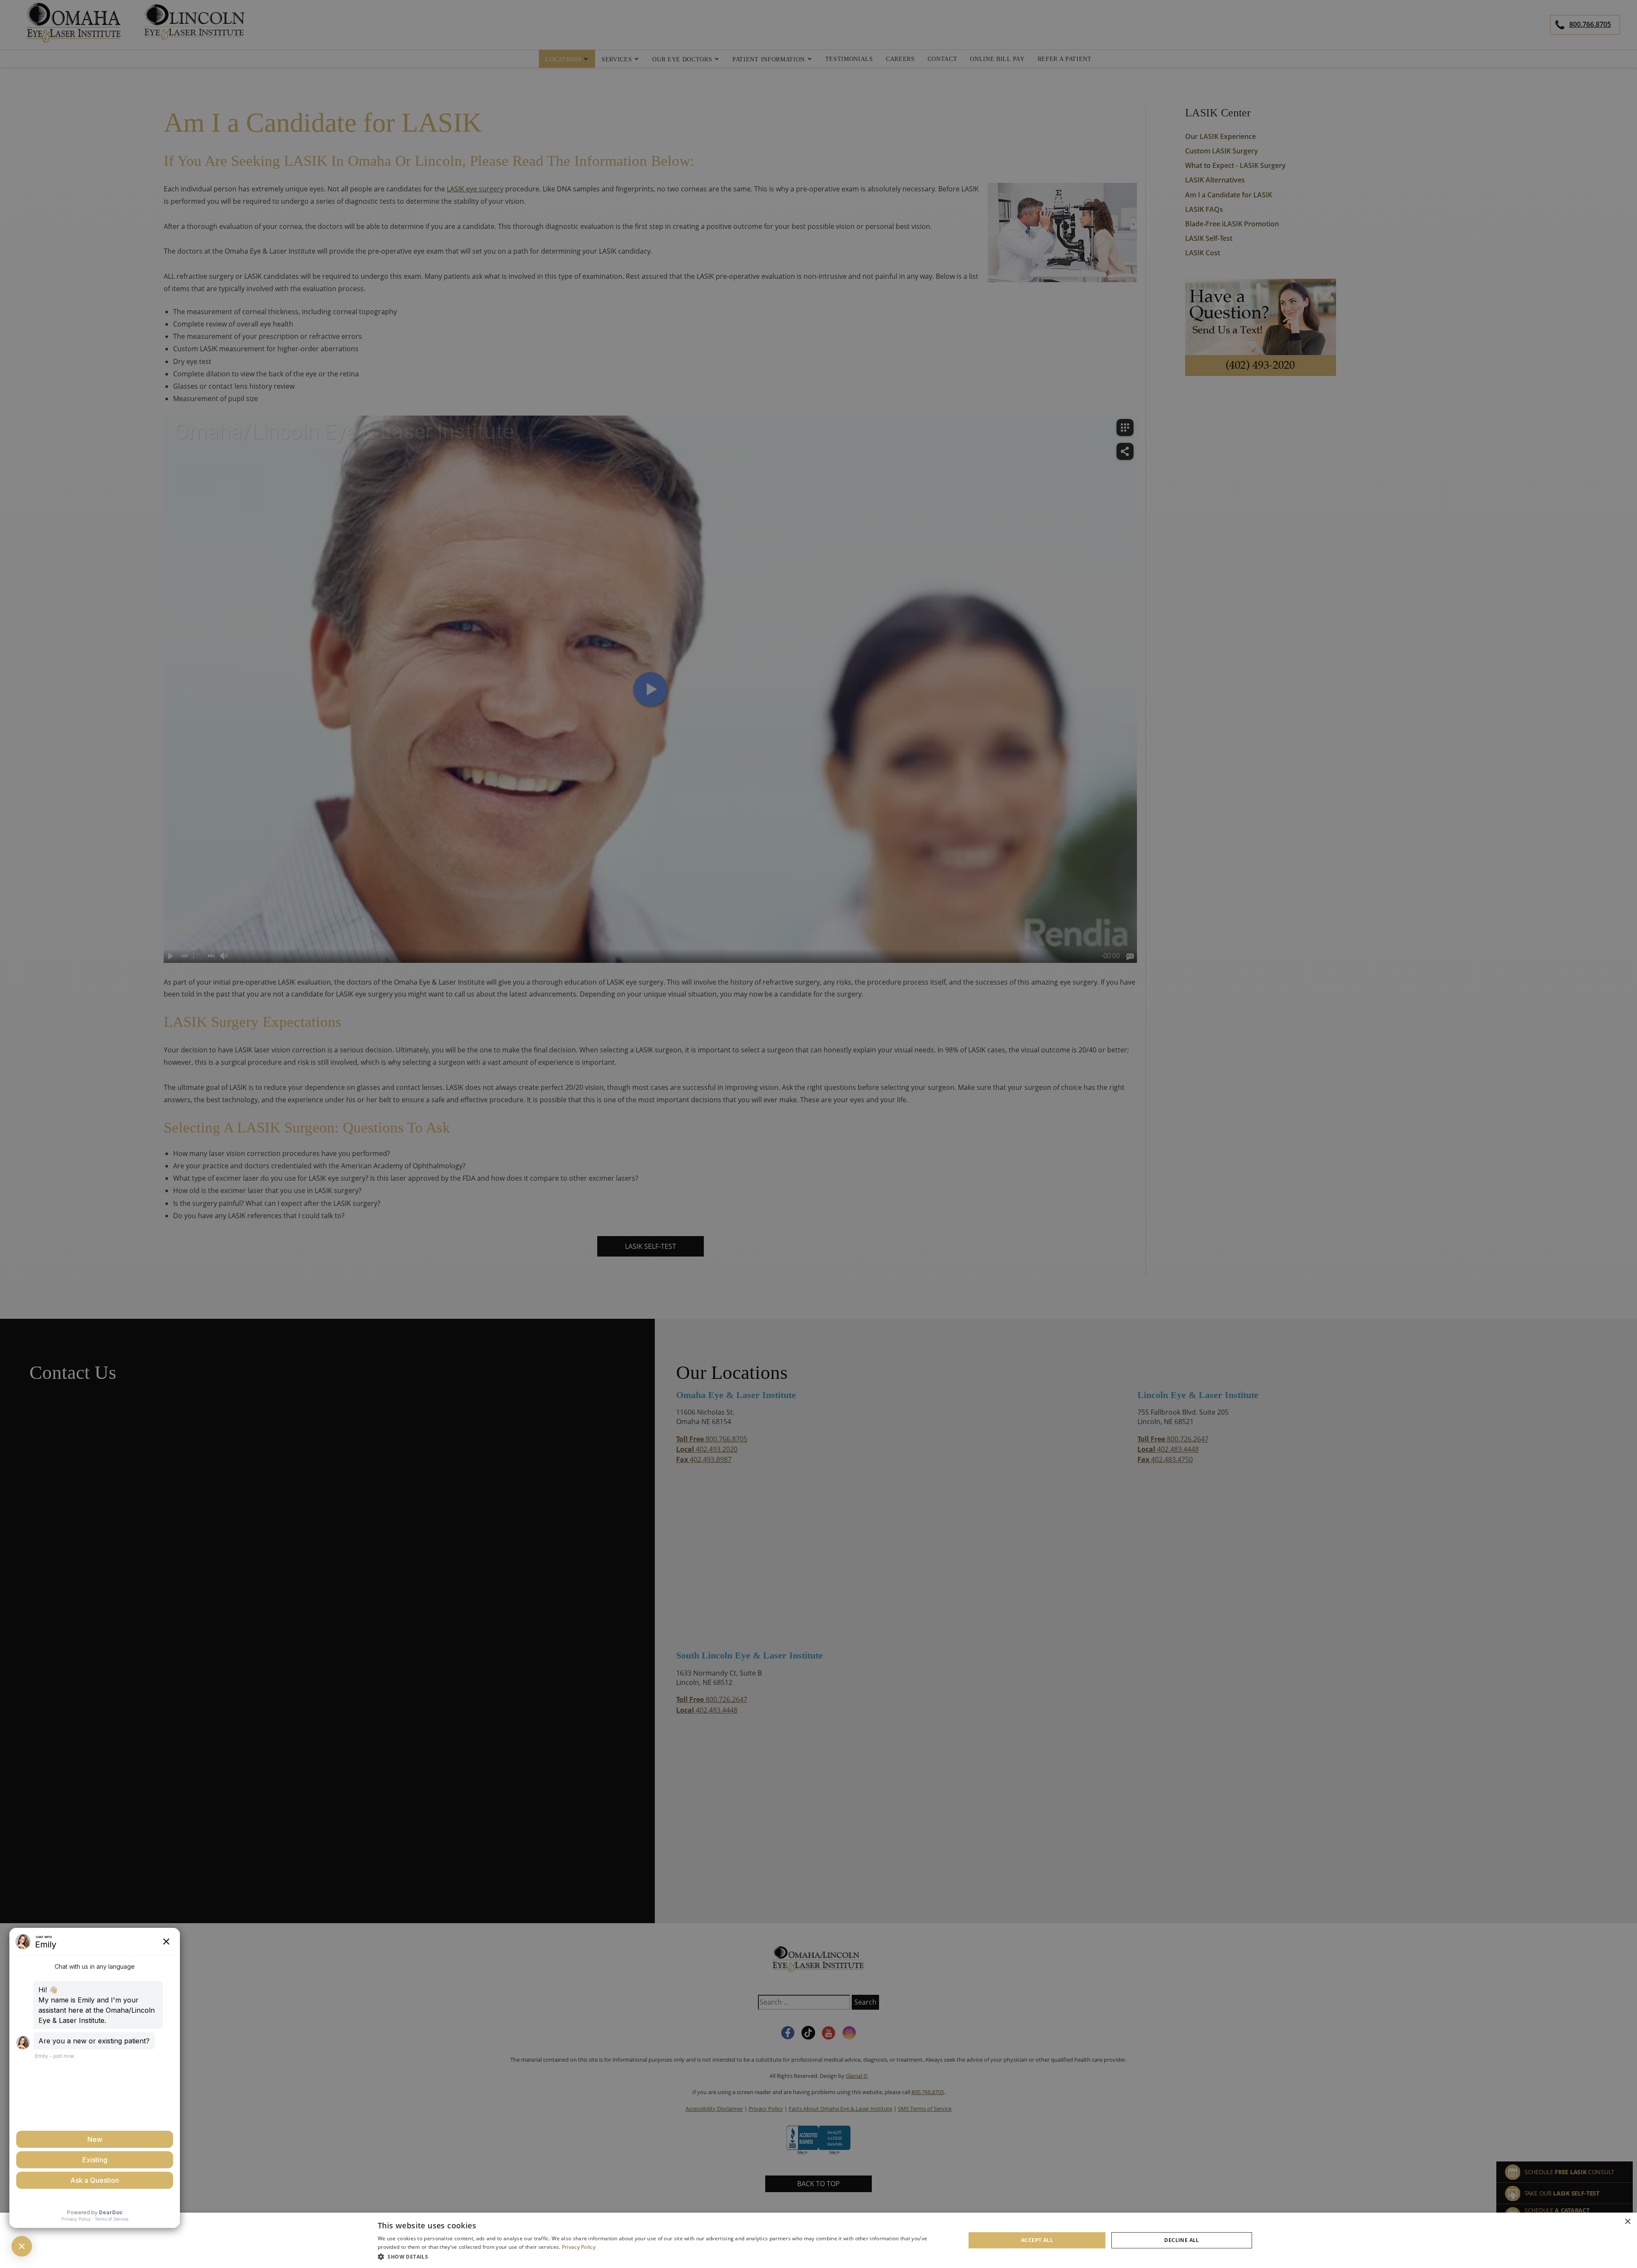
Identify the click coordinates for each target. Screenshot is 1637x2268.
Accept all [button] (1037, 2240)
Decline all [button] (1181, 2240)
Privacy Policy (579, 2247)
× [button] (1627, 2222)
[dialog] (818, 2240)
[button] (663, 2256)
